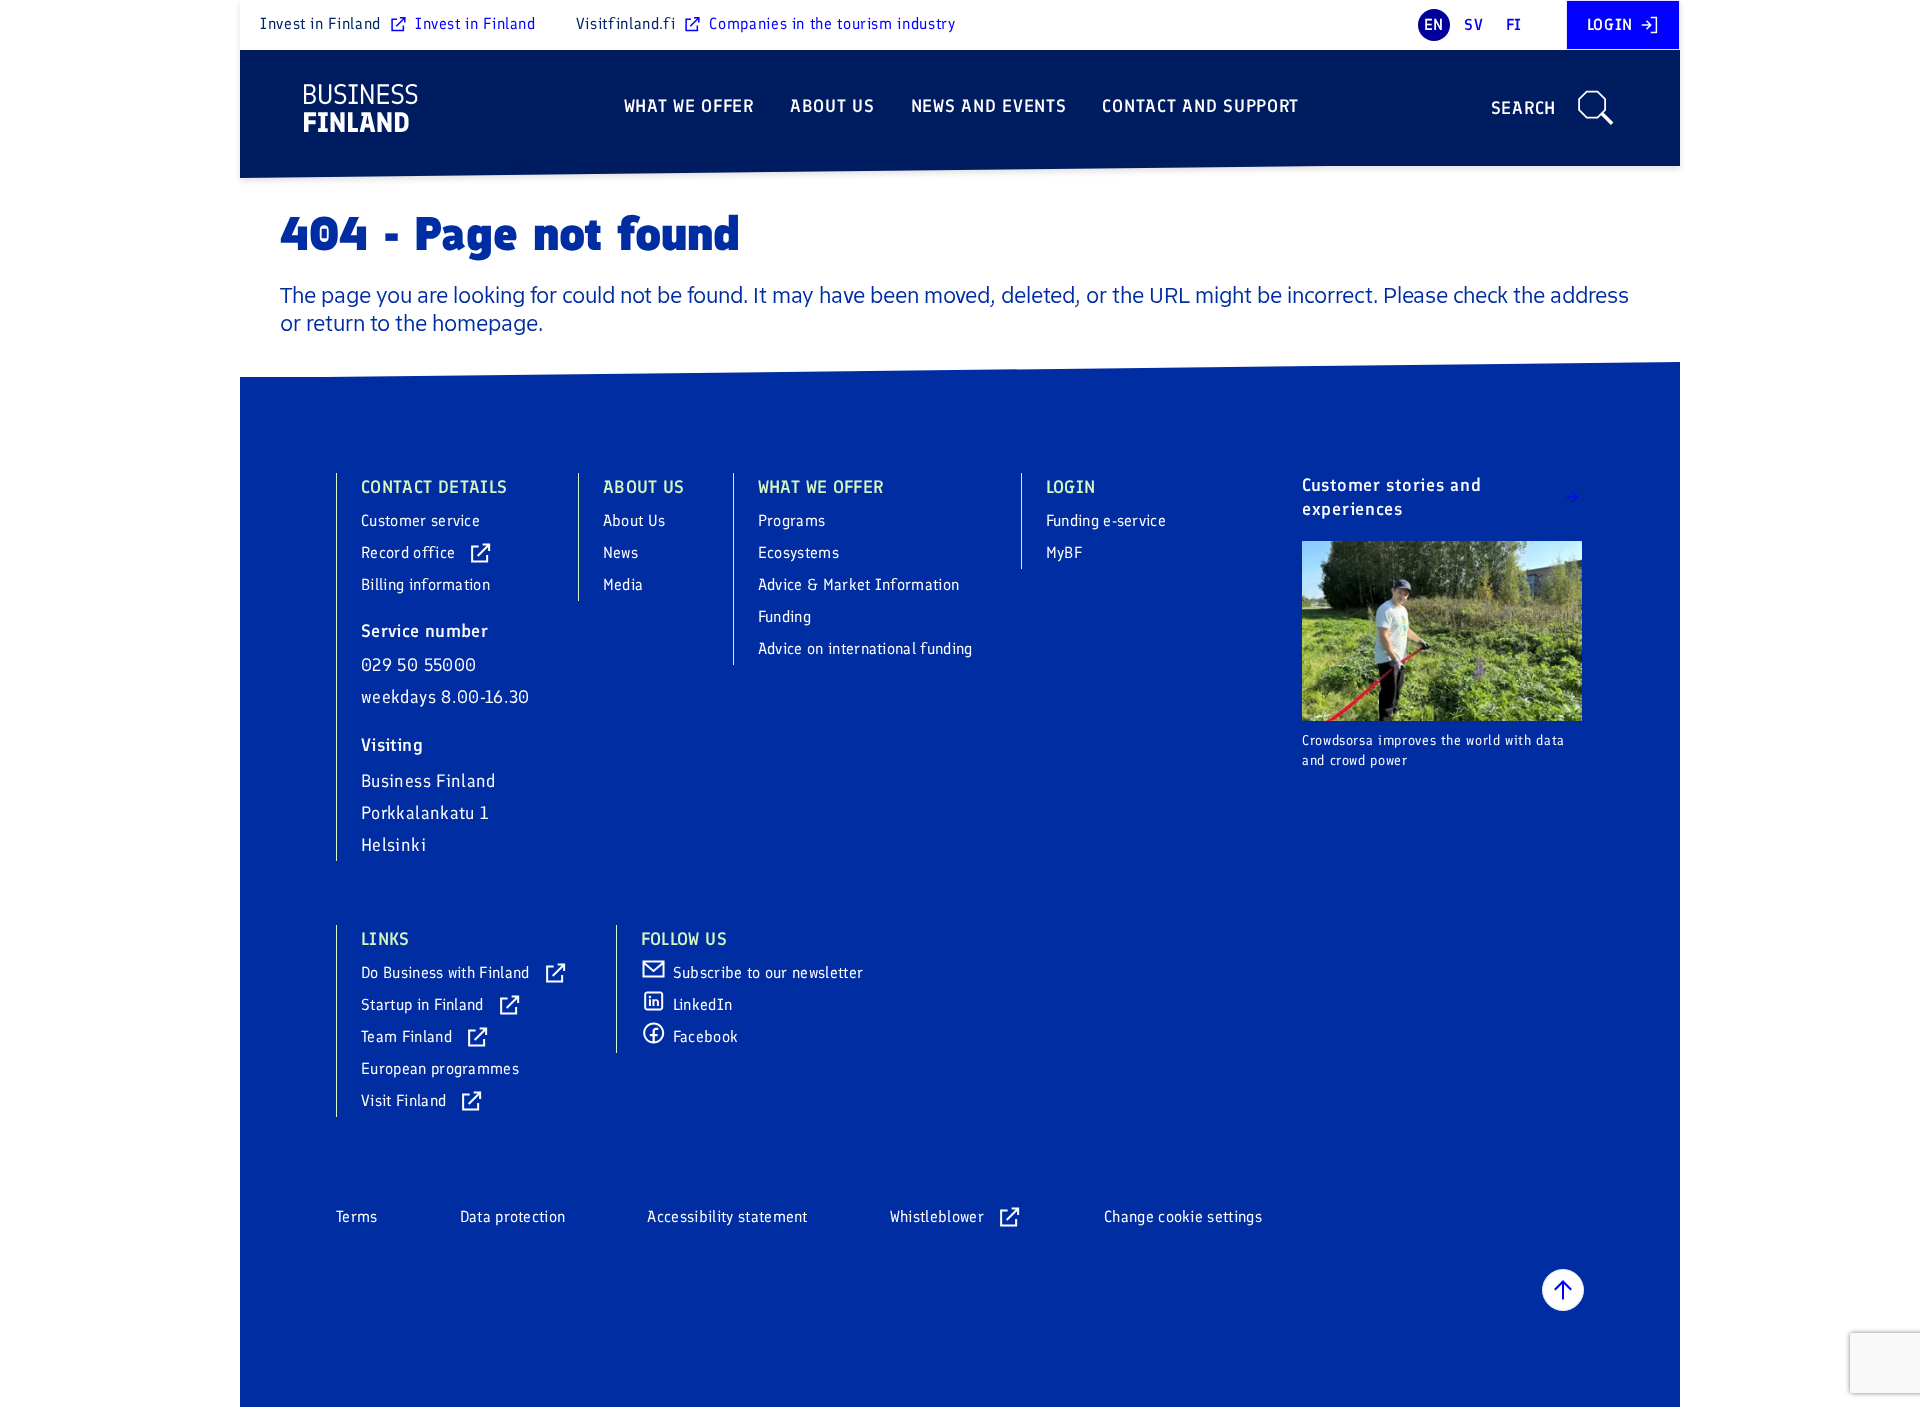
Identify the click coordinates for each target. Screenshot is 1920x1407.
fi (1514, 24)
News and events (989, 106)
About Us (832, 106)
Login (1610, 24)
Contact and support (1200, 106)
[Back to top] (1563, 1290)
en (1434, 24)
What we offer (689, 106)
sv (1473, 24)
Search (1523, 108)
